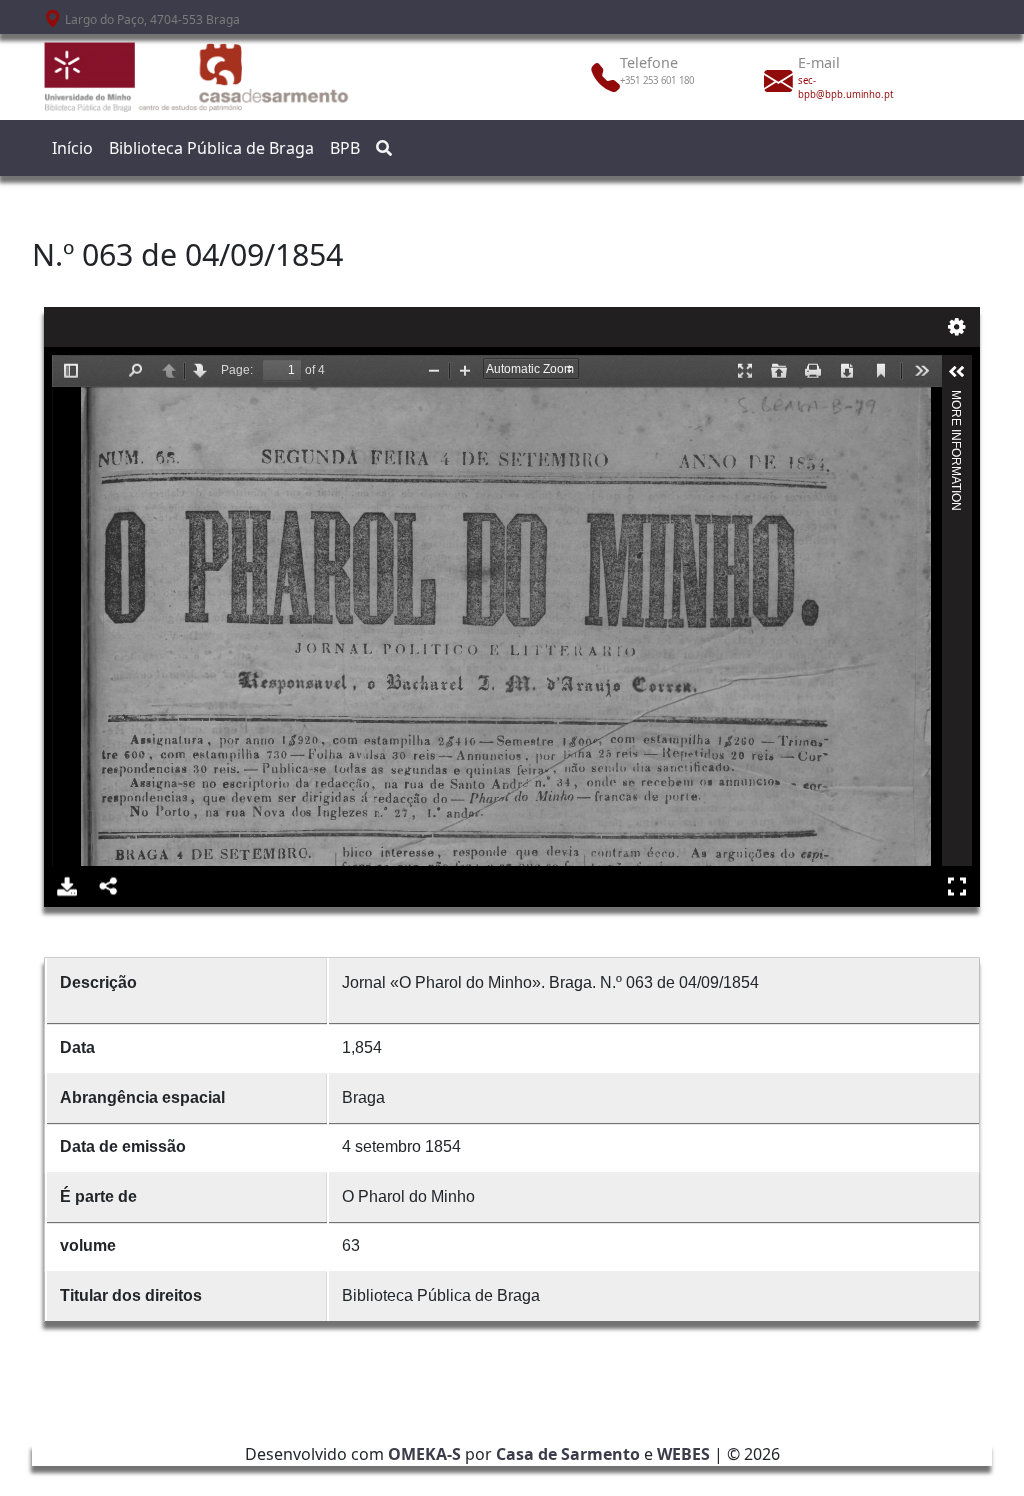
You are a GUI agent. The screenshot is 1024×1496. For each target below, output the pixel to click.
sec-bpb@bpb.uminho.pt (845, 87)
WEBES (683, 1454)
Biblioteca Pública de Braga (211, 148)
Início (72, 148)
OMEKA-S (424, 1454)
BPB (345, 148)
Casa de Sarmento (568, 1454)
